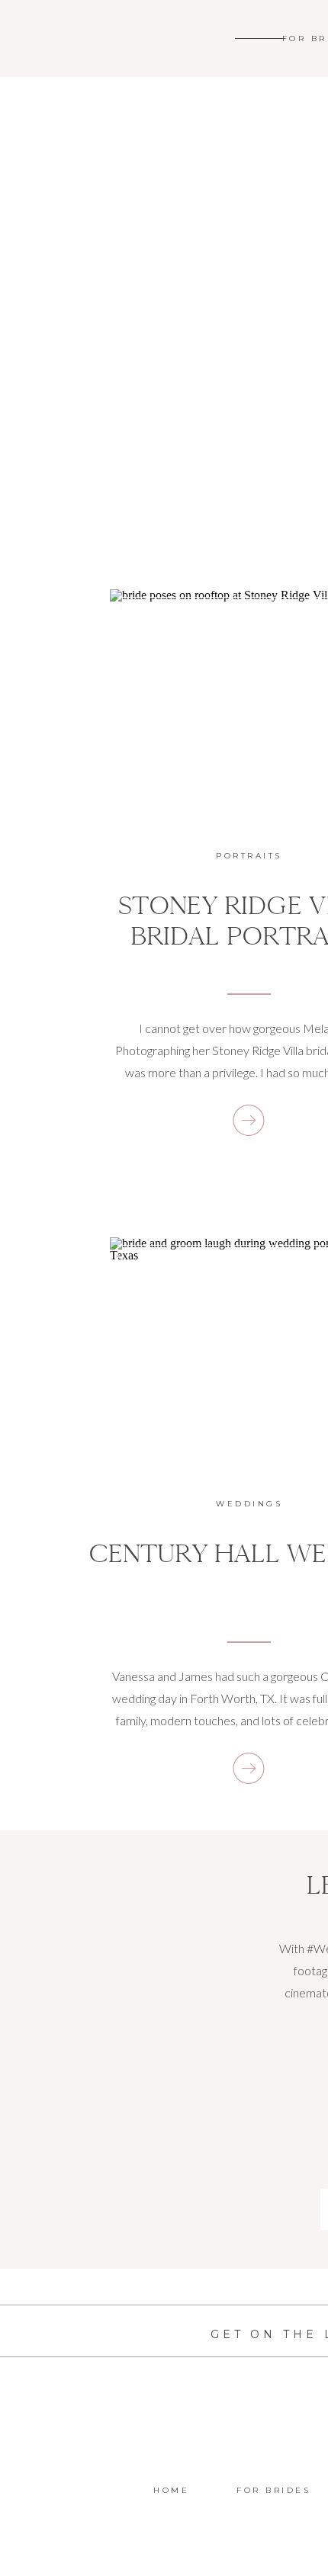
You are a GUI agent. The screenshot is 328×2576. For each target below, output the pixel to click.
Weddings (249, 1504)
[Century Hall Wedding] (249, 1768)
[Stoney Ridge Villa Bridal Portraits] (249, 1120)
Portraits (249, 856)
